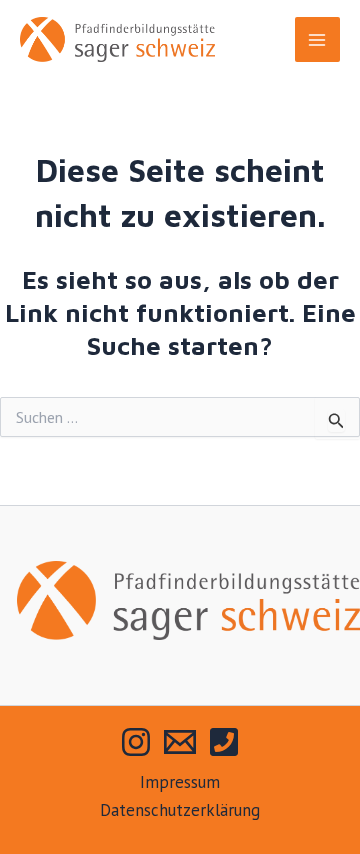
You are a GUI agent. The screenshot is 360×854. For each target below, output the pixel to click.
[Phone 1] (224, 742)
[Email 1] (180, 742)
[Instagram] (136, 742)
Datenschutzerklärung (180, 810)
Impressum (180, 782)
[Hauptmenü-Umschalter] (318, 40)
